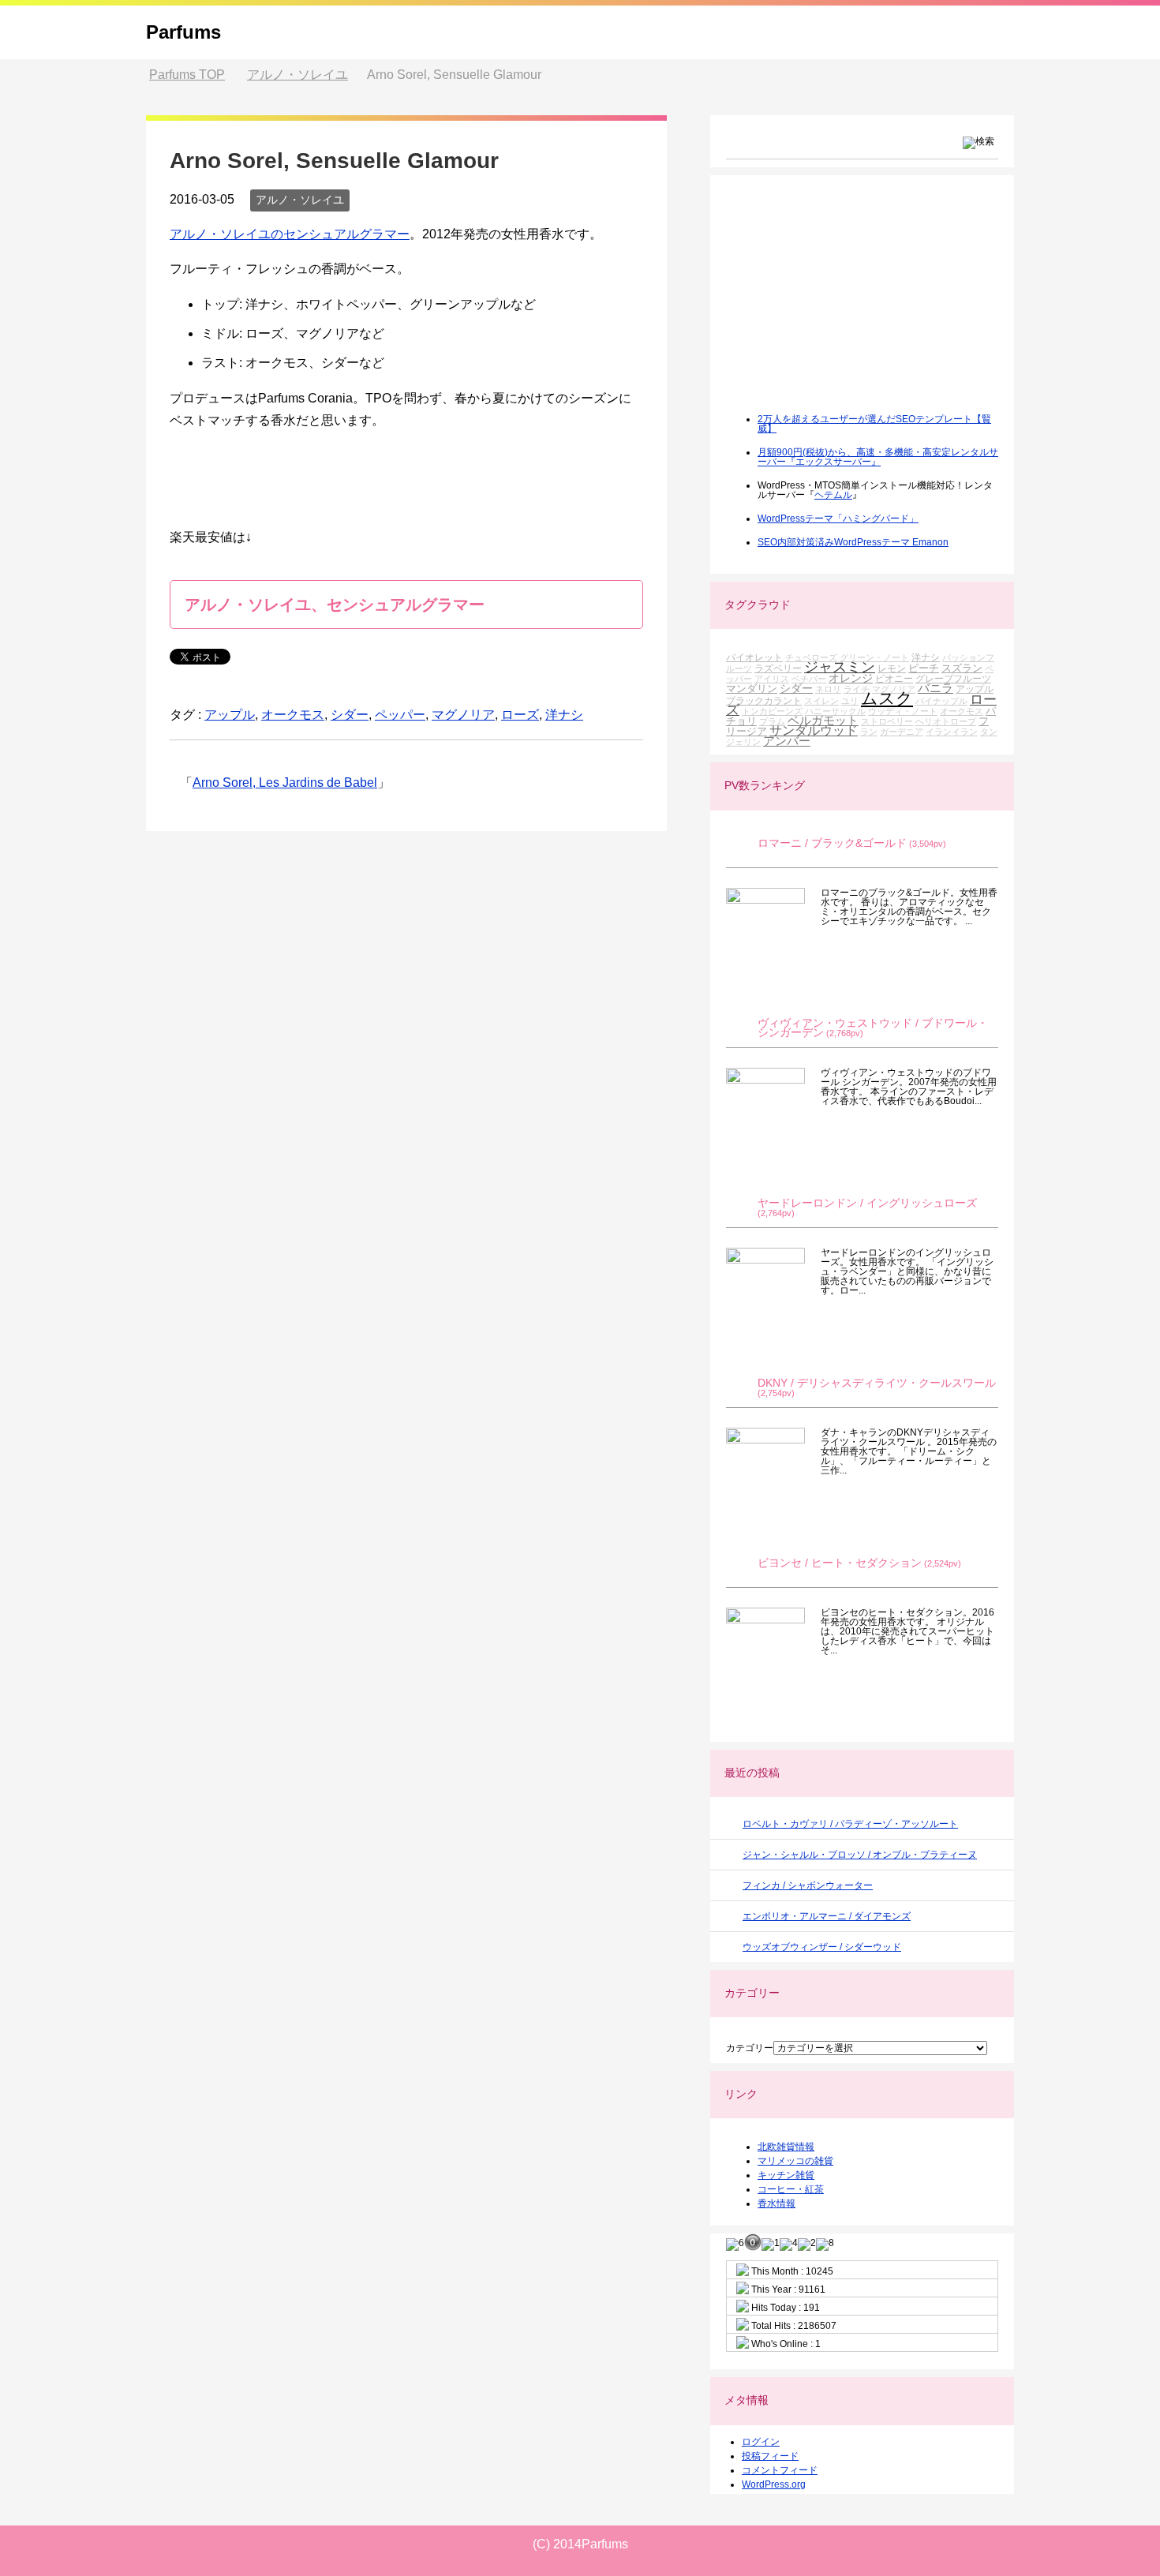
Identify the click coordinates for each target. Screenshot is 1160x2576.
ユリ (850, 701)
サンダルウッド (814, 730)
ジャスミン (840, 667)
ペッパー (400, 715)
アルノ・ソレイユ (300, 200)
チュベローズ (811, 657)
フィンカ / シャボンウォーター (808, 1885)
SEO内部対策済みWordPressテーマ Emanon (853, 542)
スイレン (821, 701)
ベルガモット (823, 720)
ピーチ (924, 668)
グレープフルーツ (953, 678)
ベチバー (809, 679)
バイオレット (754, 657)
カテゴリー (750, 2048)
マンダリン (752, 689)
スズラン (962, 668)
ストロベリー (887, 721)
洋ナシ (564, 715)
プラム (772, 721)
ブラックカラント (764, 700)
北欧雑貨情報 (786, 2147)
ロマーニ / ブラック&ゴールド (832, 843)
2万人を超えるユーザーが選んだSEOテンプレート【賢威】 (874, 424)
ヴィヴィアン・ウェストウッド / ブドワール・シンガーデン (873, 1028)
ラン (869, 732)
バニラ (935, 688)
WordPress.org (774, 2484)
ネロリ (828, 689)
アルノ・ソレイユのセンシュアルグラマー (290, 234)
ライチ (857, 689)
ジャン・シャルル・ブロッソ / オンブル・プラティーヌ (860, 1855)
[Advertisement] (844, 305)
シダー (350, 715)
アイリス (772, 679)
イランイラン (952, 732)
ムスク (887, 698)
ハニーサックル (835, 711)
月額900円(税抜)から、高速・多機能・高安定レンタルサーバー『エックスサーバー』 (878, 457)
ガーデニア (902, 732)
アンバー (787, 741)
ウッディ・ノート (903, 711)
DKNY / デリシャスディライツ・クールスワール (877, 1383)
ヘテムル (833, 495)
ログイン (761, 2442)
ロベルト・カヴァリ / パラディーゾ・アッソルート (850, 1824)
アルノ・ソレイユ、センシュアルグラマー (335, 605)
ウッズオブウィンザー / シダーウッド (822, 1947)
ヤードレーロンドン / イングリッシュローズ (867, 1203)
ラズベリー (778, 668)
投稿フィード (770, 2456)
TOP (187, 75)
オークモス (293, 715)
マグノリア (463, 715)
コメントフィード (780, 2470)
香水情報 (776, 2203)
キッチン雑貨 (786, 2175)
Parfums (183, 32)
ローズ (520, 715)
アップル (230, 715)
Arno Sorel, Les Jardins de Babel (285, 783)
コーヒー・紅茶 (791, 2189)
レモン (892, 668)
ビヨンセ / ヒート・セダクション (840, 1563)
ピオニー (894, 678)
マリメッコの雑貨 (795, 2161)
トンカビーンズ (772, 711)
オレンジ (851, 678)
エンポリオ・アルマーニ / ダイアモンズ (827, 1916)
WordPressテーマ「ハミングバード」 (838, 519)
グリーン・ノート (874, 657)
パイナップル (941, 701)
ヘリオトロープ (946, 721)
